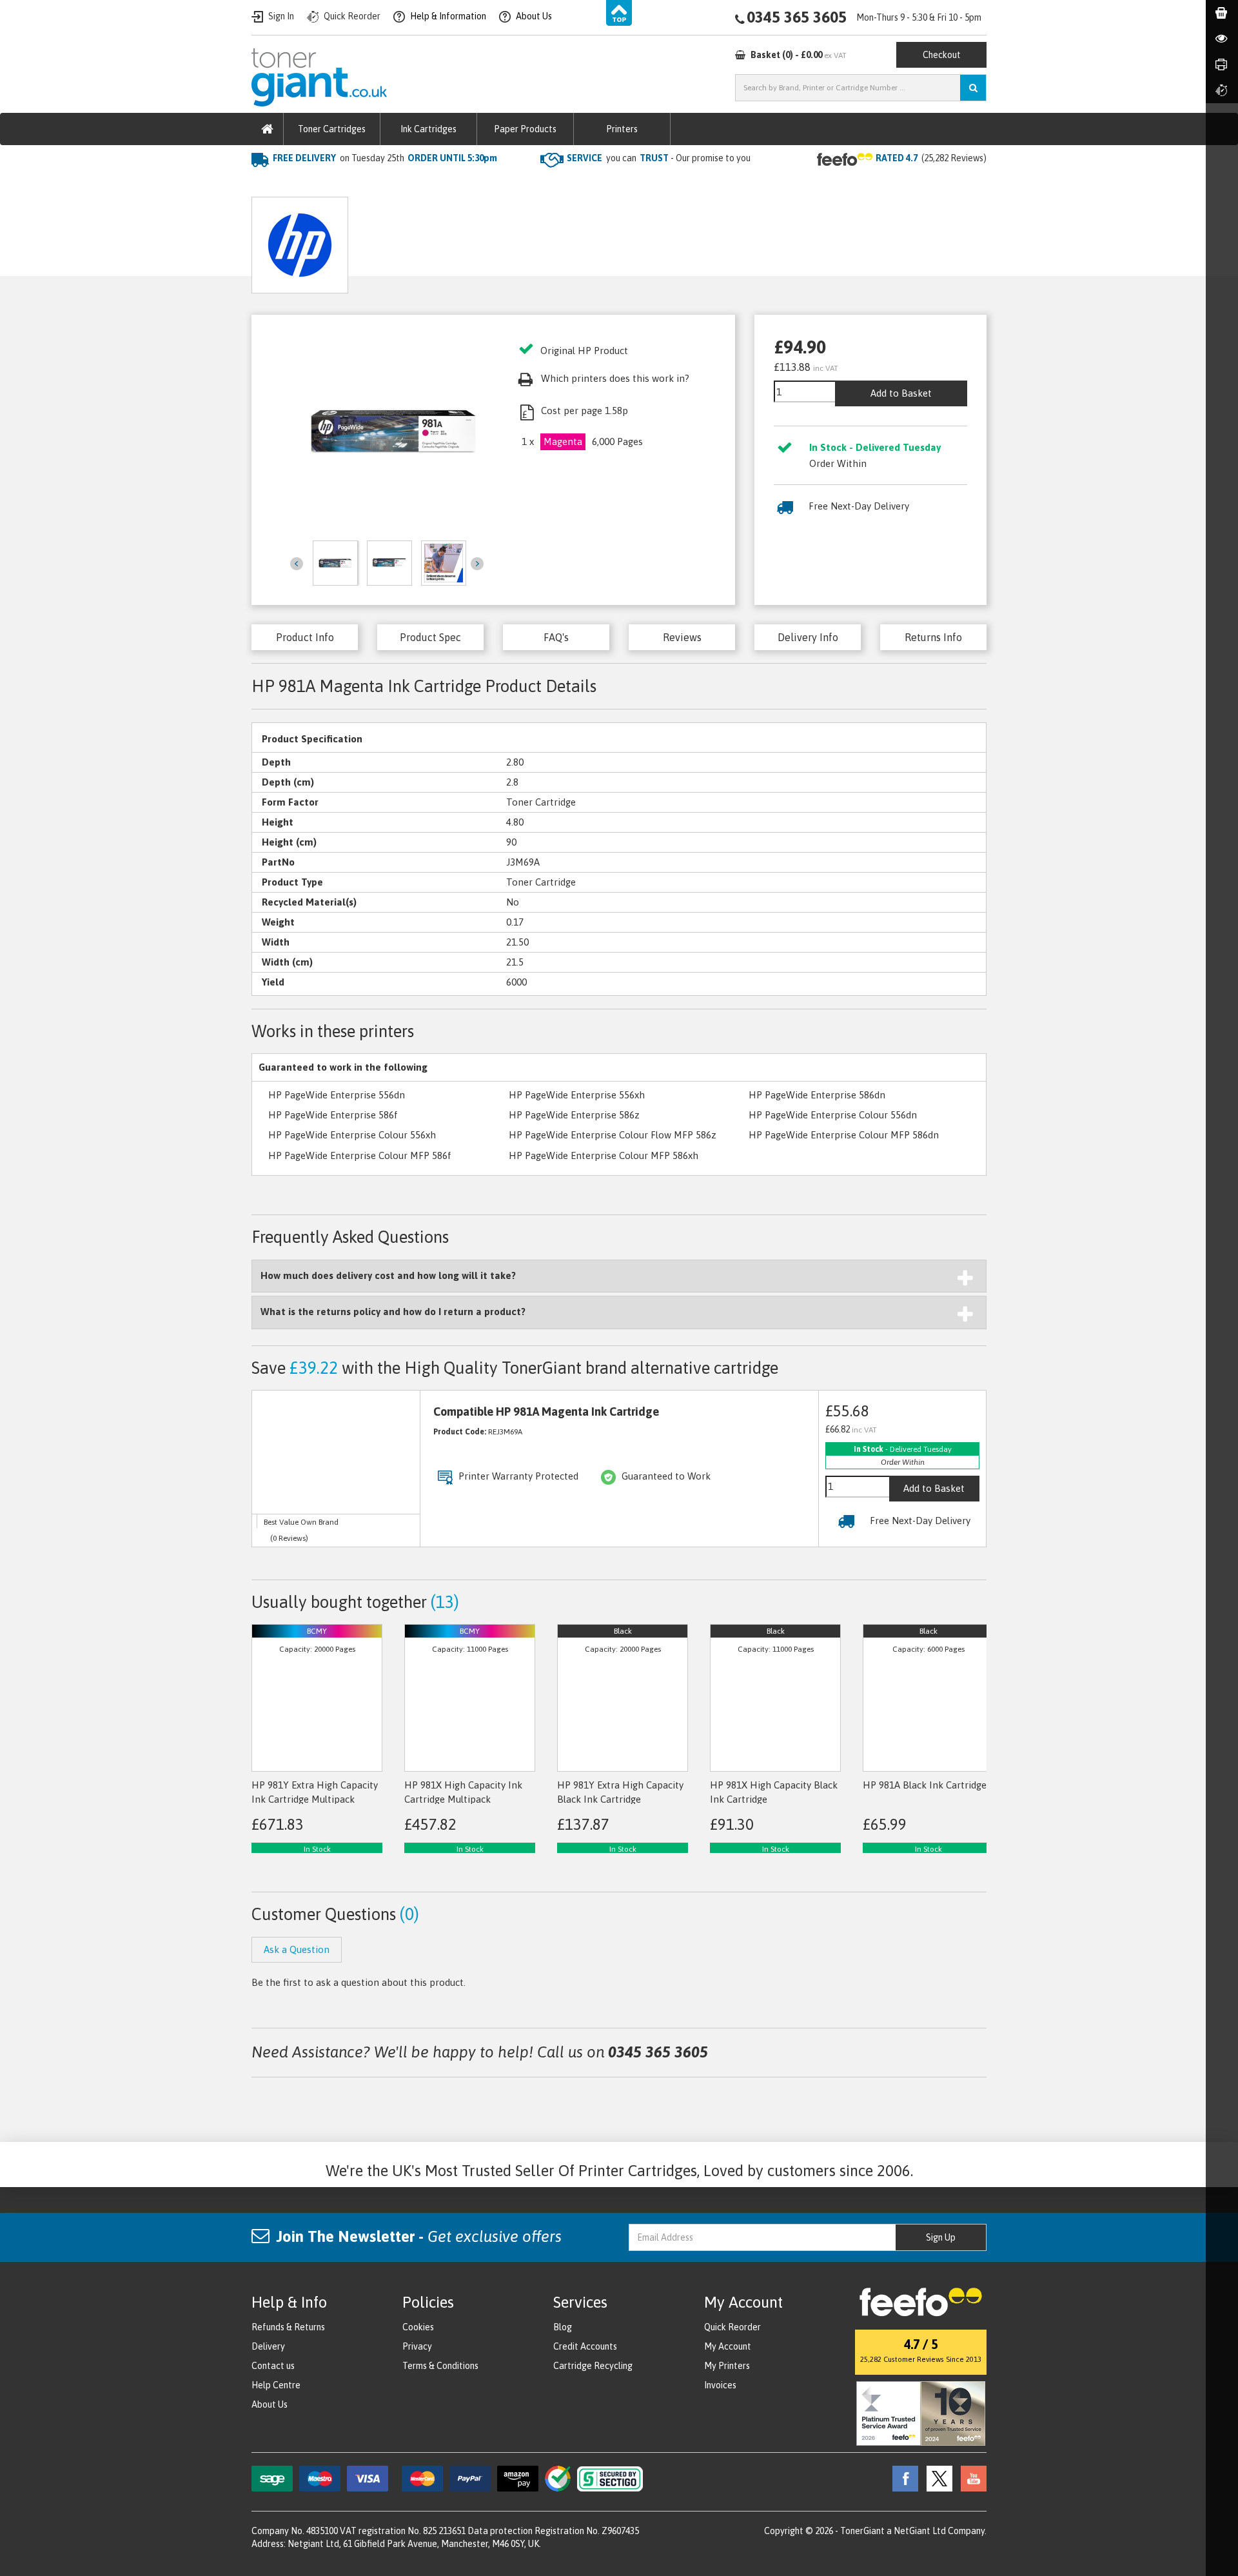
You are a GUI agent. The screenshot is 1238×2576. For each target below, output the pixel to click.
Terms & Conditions (440, 2366)
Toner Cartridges (332, 129)
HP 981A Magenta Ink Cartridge (472, 184)
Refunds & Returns (288, 2327)
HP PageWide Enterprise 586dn (817, 1095)
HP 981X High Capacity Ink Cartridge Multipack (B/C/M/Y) (463, 1799)
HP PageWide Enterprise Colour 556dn (833, 1115)
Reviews (682, 637)
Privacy (417, 2346)
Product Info (305, 637)
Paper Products (525, 129)
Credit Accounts (585, 2346)
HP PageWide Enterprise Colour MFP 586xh (604, 1155)
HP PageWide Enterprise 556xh (577, 1095)
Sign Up (941, 2237)
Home (265, 184)
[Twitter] (936, 2477)
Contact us (273, 2366)
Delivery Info (808, 637)
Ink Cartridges (428, 129)
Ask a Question (515, 240)
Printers (622, 129)
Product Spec (430, 637)
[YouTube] (970, 2477)
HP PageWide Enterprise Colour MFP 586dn (844, 1135)
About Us (270, 2404)
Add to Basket (901, 393)
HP (380, 184)
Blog (563, 2327)
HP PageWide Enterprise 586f (333, 1115)
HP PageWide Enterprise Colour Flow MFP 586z (613, 1135)
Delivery (268, 2346)
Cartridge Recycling (593, 2366)
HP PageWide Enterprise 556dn (337, 1095)
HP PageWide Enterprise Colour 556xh (352, 1135)
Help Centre (276, 2385)
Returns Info (933, 637)
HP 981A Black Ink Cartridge (925, 1785)
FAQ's (556, 637)
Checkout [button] (942, 55)
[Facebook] (902, 2477)
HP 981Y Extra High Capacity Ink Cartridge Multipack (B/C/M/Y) (315, 1799)
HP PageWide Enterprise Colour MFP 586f (360, 1155)
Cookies (418, 2327)
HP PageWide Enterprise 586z (574, 1115)
